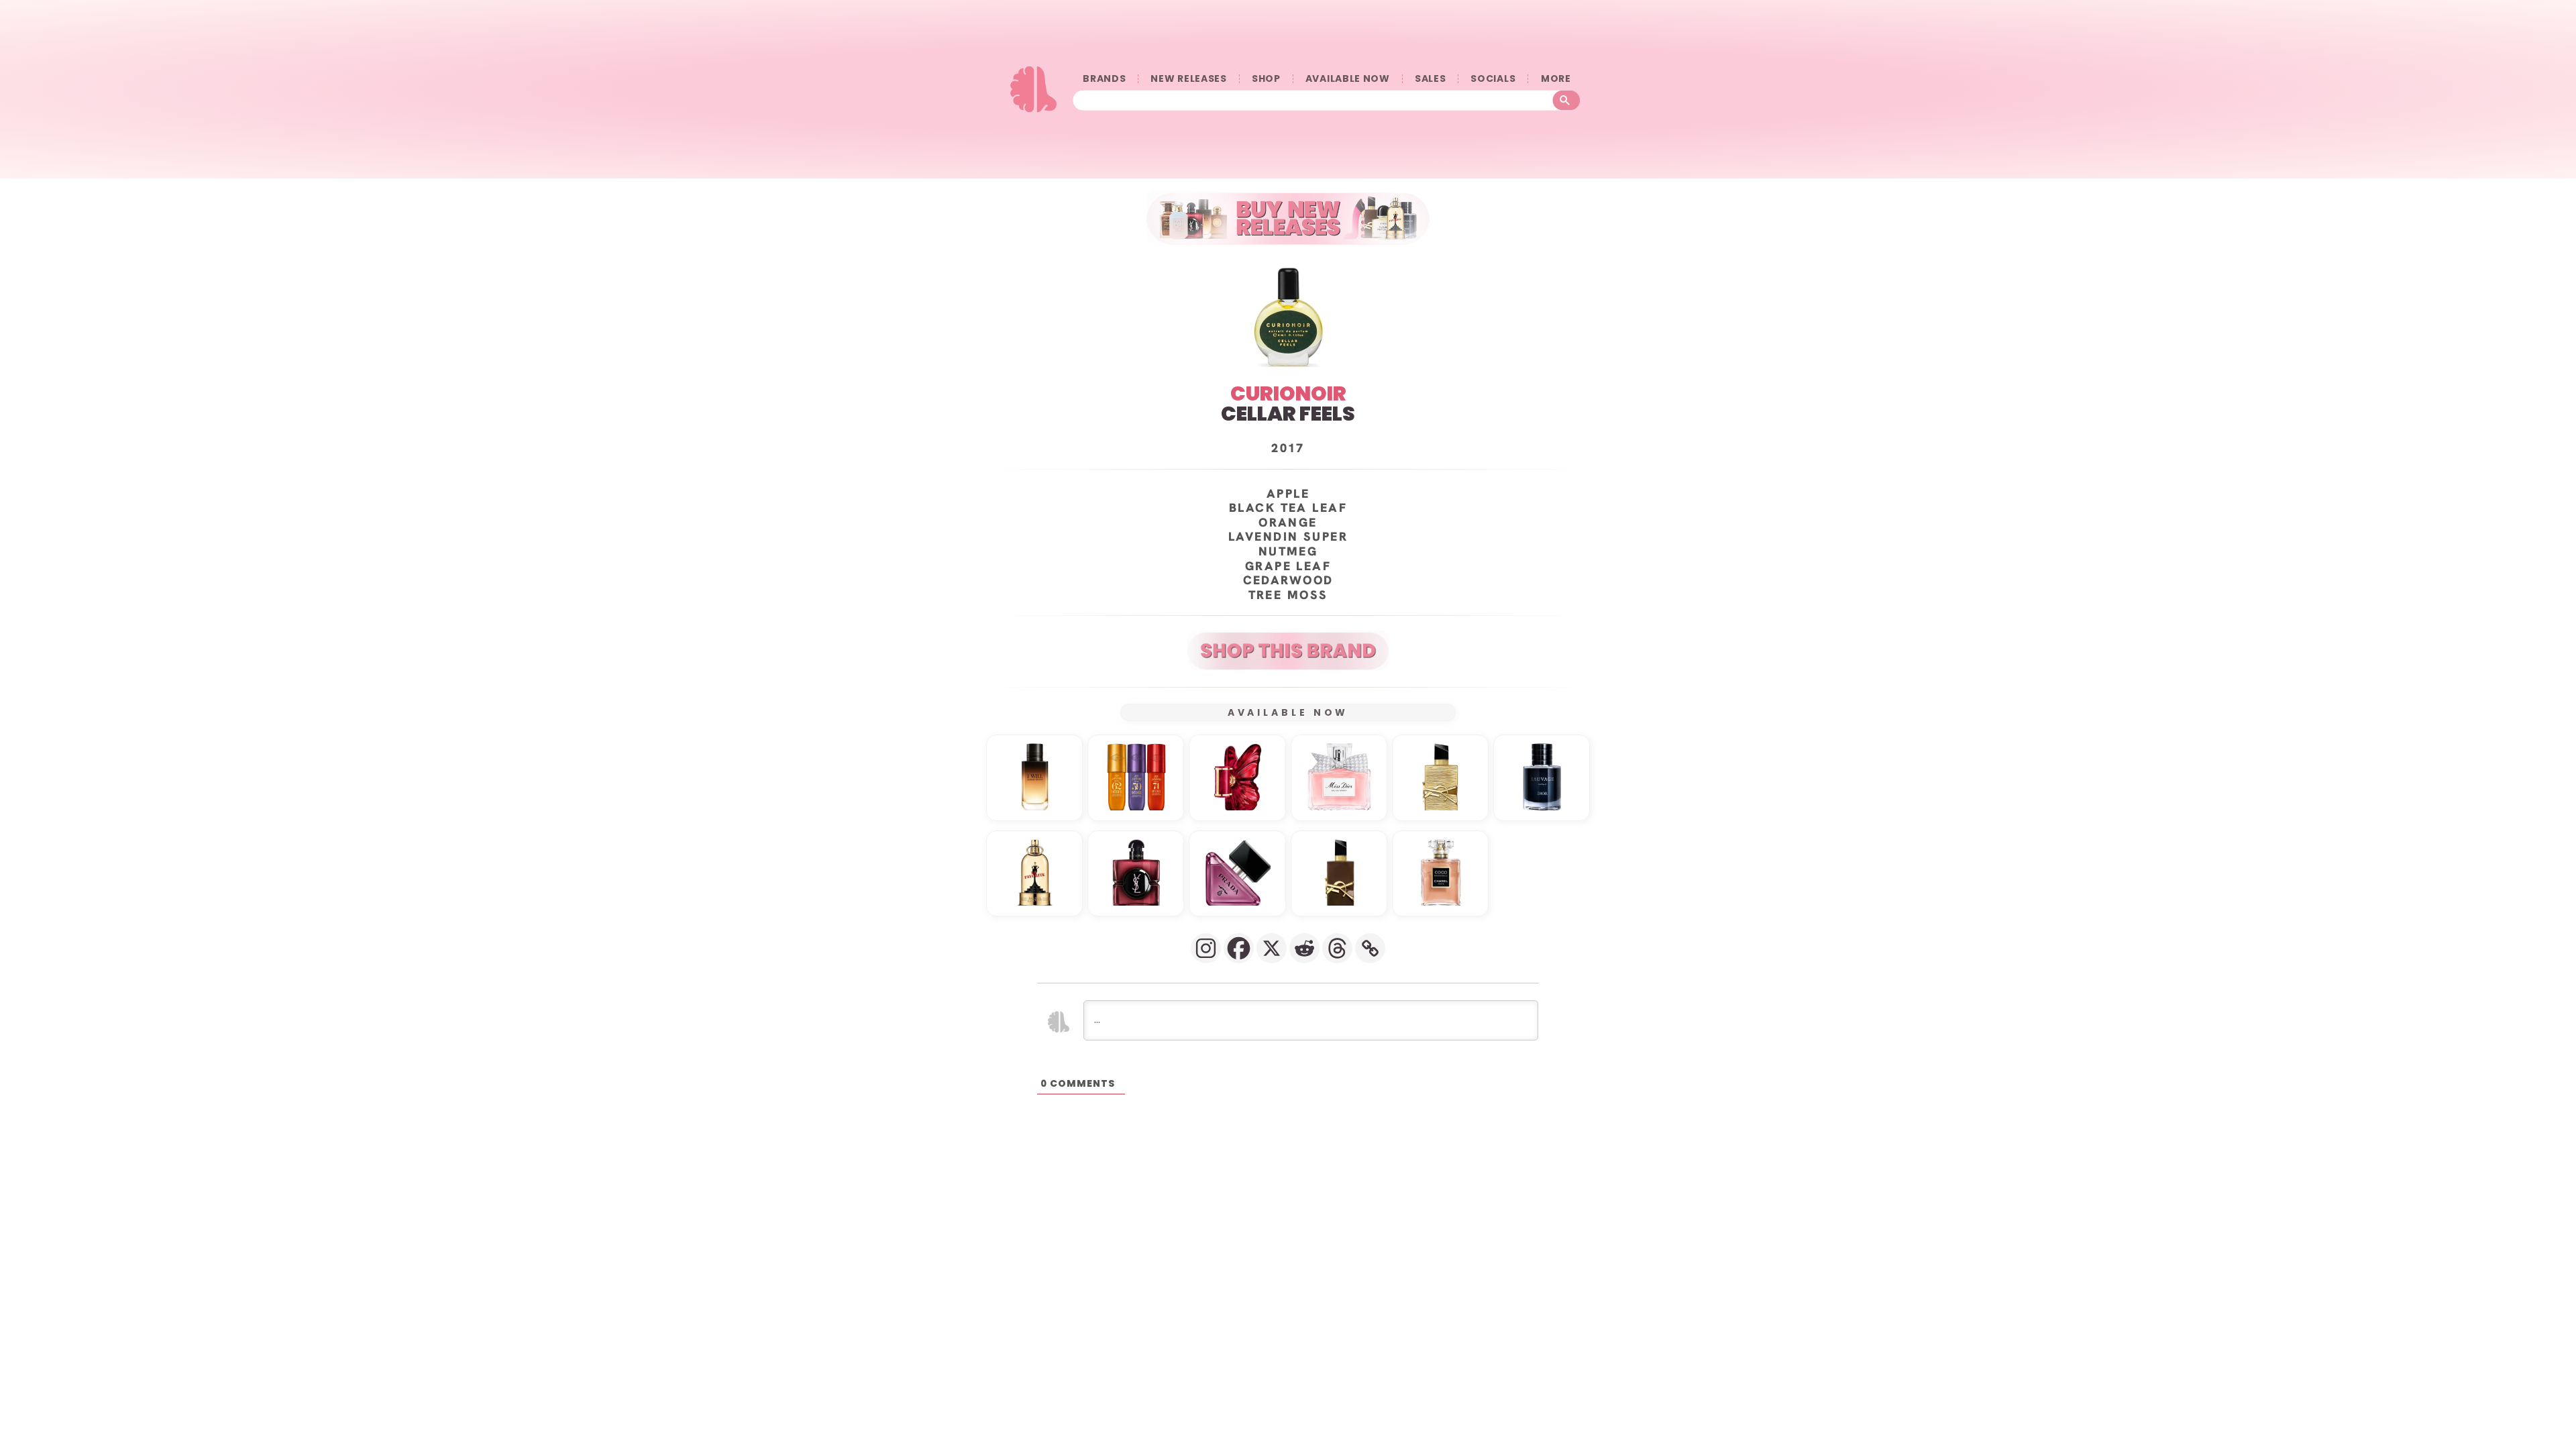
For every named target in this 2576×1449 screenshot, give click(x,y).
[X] (1272, 948)
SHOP (1266, 79)
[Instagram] (1206, 948)
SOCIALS (1493, 79)
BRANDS (1104, 79)
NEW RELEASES (1188, 79)
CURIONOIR (1288, 393)
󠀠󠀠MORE (1556, 79)
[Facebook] (1239, 948)
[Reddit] (1304, 948)
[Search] (1567, 101)
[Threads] (1337, 948)
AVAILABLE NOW (1348, 79)
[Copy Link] (1370, 948)
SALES (1431, 79)
